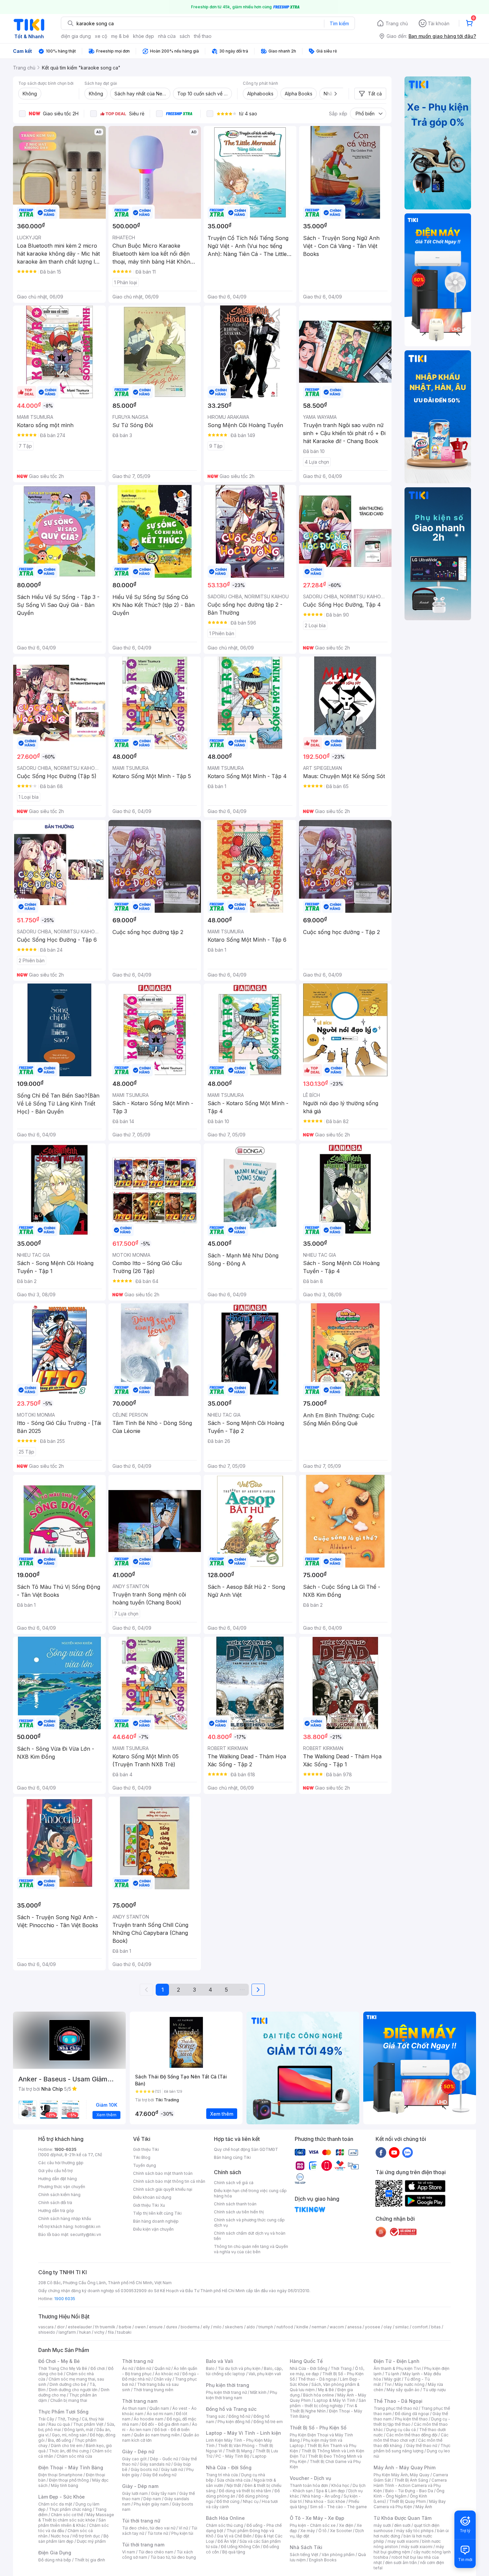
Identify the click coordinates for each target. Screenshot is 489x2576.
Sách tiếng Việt (304, 2555)
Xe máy (308, 2531)
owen (140, 2327)
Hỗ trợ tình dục (86, 2536)
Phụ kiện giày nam (151, 2504)
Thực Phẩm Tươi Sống (63, 2412)
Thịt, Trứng (68, 2419)
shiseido (47, 2332)
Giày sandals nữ (155, 2464)
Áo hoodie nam (149, 2419)
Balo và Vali (220, 2361)
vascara (46, 2327)
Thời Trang (341, 2368)
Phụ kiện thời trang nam (242, 2395)
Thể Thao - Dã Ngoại (398, 2401)
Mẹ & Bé (326, 2390)
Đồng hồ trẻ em (268, 2422)
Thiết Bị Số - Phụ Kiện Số (318, 2428)
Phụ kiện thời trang (228, 2385)
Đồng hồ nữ (239, 2416)
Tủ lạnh (392, 2374)
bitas (436, 2327)
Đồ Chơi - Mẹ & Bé (59, 2361)
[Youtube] (394, 2152)
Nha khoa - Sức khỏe (325, 2501)
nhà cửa (167, 36)
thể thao (203, 36)
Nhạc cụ (251, 2501)
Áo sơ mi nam (160, 2414)
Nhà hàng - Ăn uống (321, 2496)
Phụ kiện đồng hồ (234, 2422)
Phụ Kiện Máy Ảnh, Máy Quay (402, 2475)
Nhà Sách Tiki (306, 2547)
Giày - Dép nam (140, 2486)
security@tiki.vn (86, 2234)
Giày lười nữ (172, 2469)
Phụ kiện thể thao (411, 2419)
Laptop (259, 2456)
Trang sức (216, 2416)
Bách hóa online (319, 2395)
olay (388, 2327)
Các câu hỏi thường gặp (61, 2163)
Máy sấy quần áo (403, 2390)
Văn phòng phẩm (338, 2555)
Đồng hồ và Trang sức (231, 2409)
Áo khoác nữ (167, 2374)
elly (206, 2327)
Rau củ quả (59, 2424)
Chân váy (163, 2379)
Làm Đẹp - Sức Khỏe (62, 2497)
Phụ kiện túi (182, 2533)
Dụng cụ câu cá (401, 2430)
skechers (234, 2327)
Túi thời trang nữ (141, 2521)
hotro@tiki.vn (88, 2226)
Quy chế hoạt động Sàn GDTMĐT (246, 2149)
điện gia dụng (76, 36)
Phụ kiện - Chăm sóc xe (313, 2525)
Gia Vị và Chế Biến (234, 2536)
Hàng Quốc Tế (306, 2361)
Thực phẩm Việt (88, 2424)
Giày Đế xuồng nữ (160, 2475)
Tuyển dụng (145, 2165)
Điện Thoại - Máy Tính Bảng (71, 2467)
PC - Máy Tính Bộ (232, 2456)
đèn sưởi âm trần (401, 2563)
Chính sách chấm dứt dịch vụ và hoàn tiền (250, 2236)
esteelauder (80, 2327)
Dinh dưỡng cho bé (68, 2384)
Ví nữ (183, 2528)
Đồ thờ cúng (228, 2501)
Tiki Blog (142, 2157)
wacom (337, 2327)
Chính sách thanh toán (235, 2204)
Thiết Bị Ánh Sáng (411, 2480)
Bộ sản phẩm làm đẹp (73, 2539)
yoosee (373, 2327)
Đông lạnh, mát (79, 2430)
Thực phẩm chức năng (70, 2509)
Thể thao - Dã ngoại (317, 2379)
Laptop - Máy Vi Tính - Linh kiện (244, 2433)
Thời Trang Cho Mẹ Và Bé (63, 2368)
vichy (99, 2332)
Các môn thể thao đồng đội (412, 2435)
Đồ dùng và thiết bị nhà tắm (245, 2491)
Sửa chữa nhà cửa (234, 2480)
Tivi (388, 2384)
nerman (319, 2327)
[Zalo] (407, 2152)
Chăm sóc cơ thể (67, 2515)
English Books (323, 2560)
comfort (420, 2327)
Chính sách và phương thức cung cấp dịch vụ (249, 2223)
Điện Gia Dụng (55, 2553)
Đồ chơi (98, 2368)
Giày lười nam (135, 2493)
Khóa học (340, 2485)
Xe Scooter (341, 2531)
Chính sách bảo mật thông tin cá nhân (169, 2181)
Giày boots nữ (144, 2469)
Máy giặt (393, 2379)
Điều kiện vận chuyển (153, 2229)
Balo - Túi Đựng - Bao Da (409, 2491)
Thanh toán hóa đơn (309, 2485)
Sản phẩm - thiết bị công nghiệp (328, 2403)
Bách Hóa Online (225, 2518)
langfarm (67, 2332)
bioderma (190, 2327)
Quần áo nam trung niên (157, 2435)
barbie (125, 2327)
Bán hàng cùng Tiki (232, 2157)
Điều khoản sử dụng (152, 2197)
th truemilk (105, 2327)
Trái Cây (46, 2419)
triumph (266, 2327)
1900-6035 (65, 2149)
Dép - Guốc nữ (164, 2459)
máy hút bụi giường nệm (409, 2549)
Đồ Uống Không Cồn (240, 2547)
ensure (156, 2327)
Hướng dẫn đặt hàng (58, 2179)
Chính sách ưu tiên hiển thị (239, 2212)
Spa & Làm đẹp (330, 2491)
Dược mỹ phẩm (91, 2541)
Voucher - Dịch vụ (310, 2478)
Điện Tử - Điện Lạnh (397, 2361)
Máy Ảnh (424, 2507)
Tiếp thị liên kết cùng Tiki (157, 2213)
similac (402, 2327)
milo (217, 2327)
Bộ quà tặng (234, 2552)
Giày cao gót (134, 2459)
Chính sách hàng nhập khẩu (65, 2219)
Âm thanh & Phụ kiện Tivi (397, 2368)
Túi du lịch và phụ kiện (239, 2368)
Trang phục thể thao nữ (396, 2408)
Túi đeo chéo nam (156, 2552)
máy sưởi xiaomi (417, 2547)
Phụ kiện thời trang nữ (226, 2392)
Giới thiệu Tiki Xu (149, 2205)
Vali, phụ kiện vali (265, 2374)
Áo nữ (128, 2368)
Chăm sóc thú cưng (225, 2525)
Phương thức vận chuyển (62, 2187)
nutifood (285, 2327)
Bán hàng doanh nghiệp (156, 2221)
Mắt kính (258, 2392)
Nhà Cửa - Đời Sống (229, 2467)
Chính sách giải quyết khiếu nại (163, 2189)
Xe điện (346, 2525)
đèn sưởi (402, 2525)
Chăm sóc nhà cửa (74, 2456)
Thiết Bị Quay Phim (407, 2501)
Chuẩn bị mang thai (69, 2400)
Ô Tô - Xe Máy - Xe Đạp (317, 2518)
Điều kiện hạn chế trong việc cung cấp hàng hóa (250, 2193)
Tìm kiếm (339, 23)
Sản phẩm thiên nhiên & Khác (72, 2523)
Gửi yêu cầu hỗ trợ (55, 2171)
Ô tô (323, 2531)
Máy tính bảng (65, 2485)
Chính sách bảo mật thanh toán (163, 2173)
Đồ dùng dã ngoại (412, 2414)
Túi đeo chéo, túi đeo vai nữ (149, 2528)
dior (61, 2327)
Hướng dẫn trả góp (56, 2211)
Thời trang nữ (138, 2361)
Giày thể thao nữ (422, 2446)
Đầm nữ (144, 2368)
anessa (354, 2327)
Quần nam (159, 2408)
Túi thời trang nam (143, 2545)
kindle (302, 2327)
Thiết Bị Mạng (239, 2451)
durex (172, 2327)
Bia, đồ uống (60, 2440)
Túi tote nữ (158, 2533)
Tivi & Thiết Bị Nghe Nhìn (324, 2408)
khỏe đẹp (144, 36)
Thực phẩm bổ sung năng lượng (412, 2448)
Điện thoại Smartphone (60, 2475)
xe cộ (101, 36)
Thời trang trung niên (153, 2390)
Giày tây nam (163, 2493)
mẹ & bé (120, 36)
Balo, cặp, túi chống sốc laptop (244, 2371)
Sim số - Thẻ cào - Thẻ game (338, 2507)
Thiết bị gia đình (90, 2560)
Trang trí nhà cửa (222, 2475)
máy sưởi (382, 2525)
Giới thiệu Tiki (146, 2149)
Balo (210, 2368)
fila (111, 2332)
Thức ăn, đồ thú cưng (69, 2451)
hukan (85, 2332)
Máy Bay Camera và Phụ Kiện (410, 2504)
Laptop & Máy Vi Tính (335, 2400)
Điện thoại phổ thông (69, 2480)
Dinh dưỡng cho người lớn (73, 2390)
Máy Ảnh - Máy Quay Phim (405, 2467)
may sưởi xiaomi (403, 2541)
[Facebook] (381, 2152)
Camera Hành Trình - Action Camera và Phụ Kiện (410, 2485)
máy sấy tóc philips (415, 2531)
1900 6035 (65, 2299)
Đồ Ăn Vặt (227, 2541)
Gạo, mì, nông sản (69, 2435)
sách (185, 36)
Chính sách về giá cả (234, 2183)
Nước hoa (60, 2536)
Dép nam (152, 2499)
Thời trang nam (140, 2401)
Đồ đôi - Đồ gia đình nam (165, 2424)
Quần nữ (162, 2368)
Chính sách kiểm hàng (59, 2195)
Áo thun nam (134, 2408)
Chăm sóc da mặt (55, 2504)
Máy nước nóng (410, 2384)
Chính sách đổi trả (55, 2203)
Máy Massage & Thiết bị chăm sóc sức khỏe (76, 2517)
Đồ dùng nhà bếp (55, 2560)
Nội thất (234, 2485)
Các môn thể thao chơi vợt (411, 2438)
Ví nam (129, 2552)
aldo (251, 2327)
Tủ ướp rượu (434, 2390)
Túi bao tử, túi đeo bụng (173, 2557)
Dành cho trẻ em (67, 2446)
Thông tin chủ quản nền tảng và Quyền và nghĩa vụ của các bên (251, 2249)
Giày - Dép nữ (138, 2452)
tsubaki (124, 2332)
